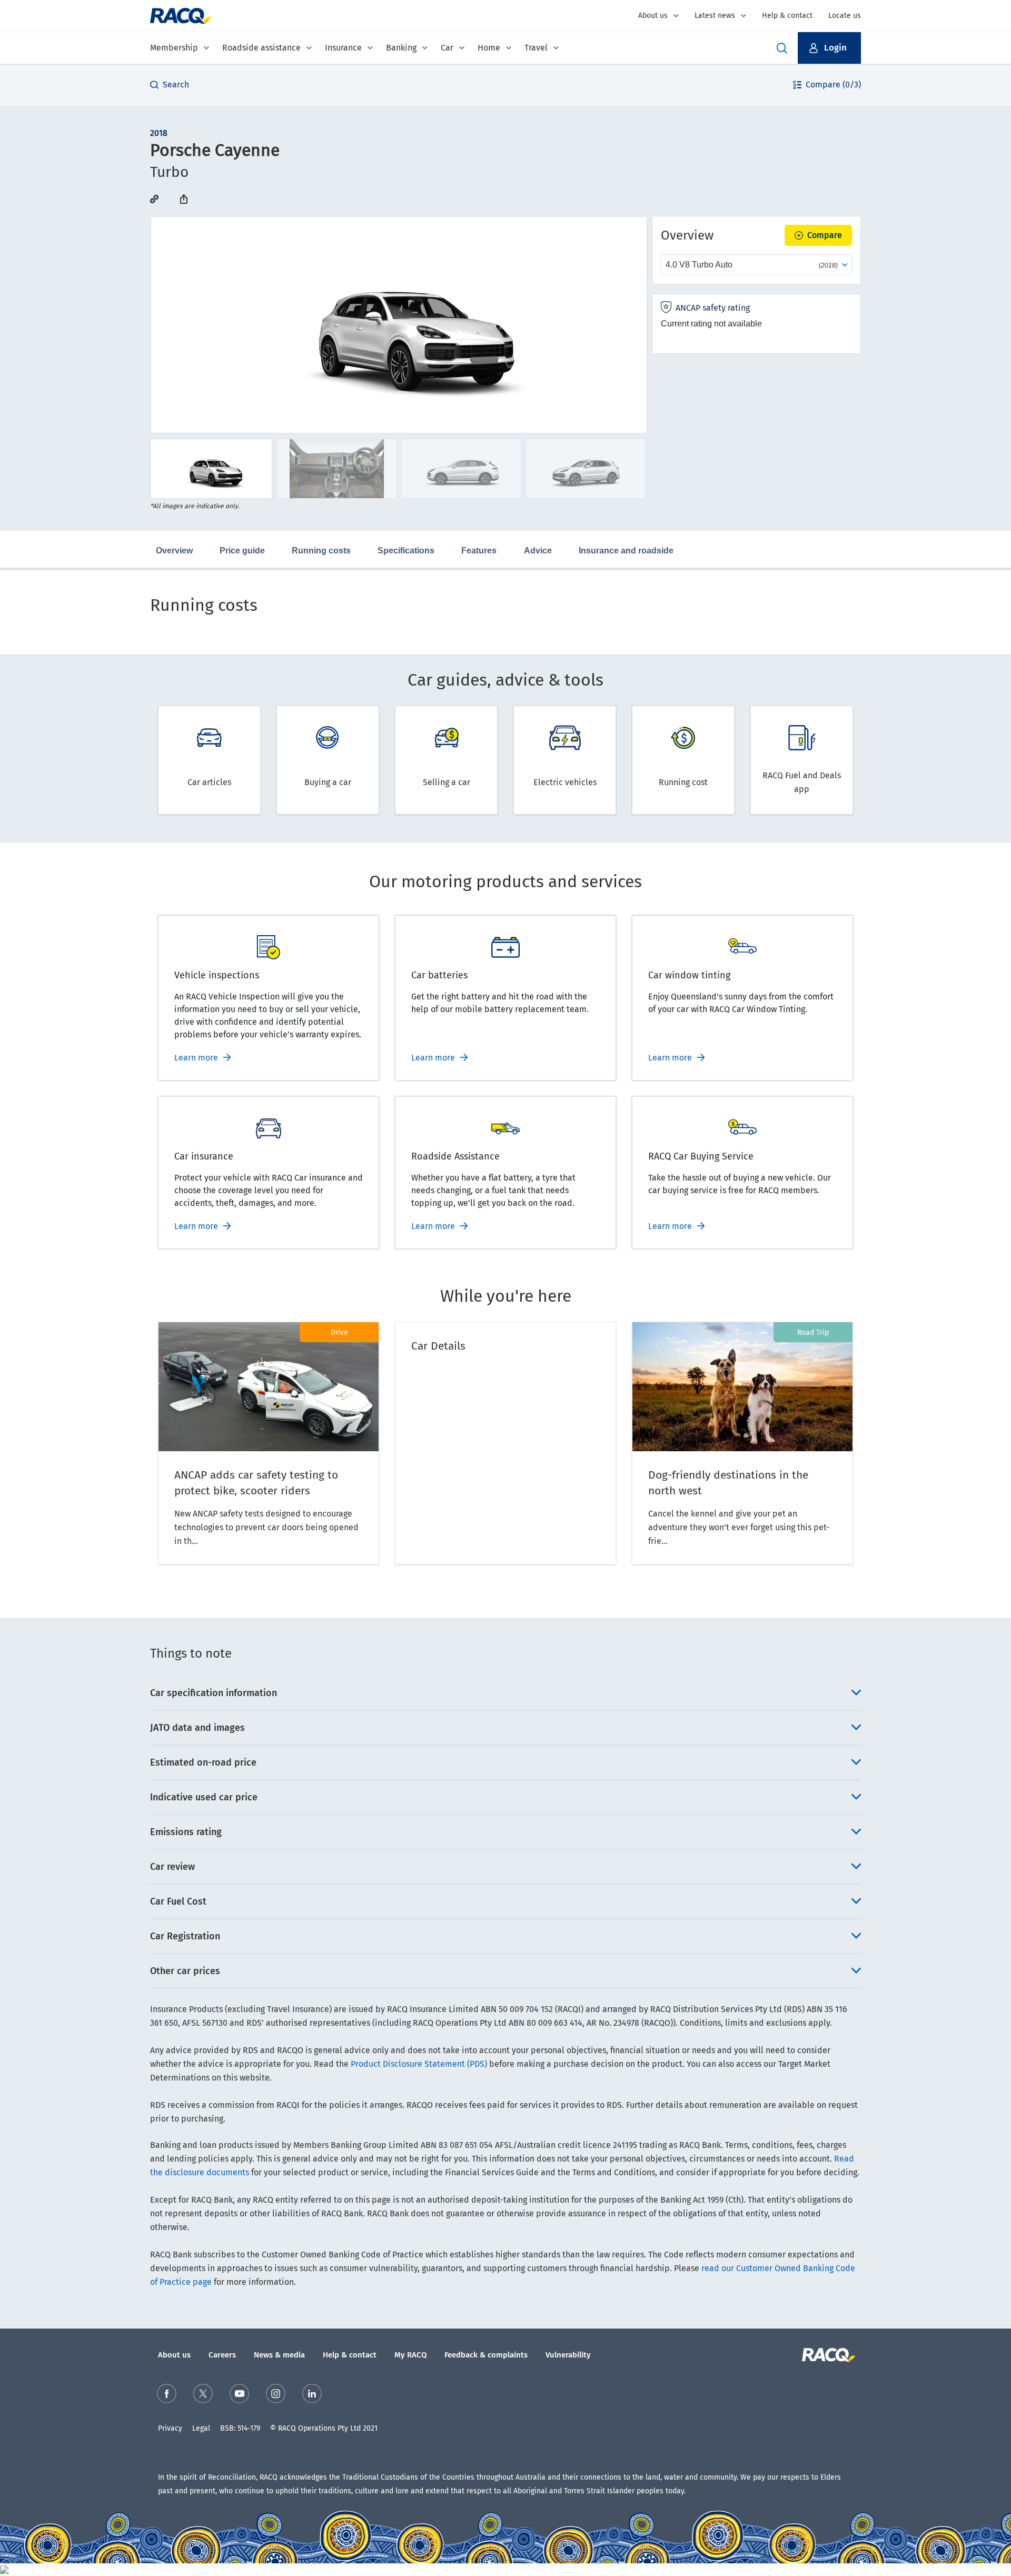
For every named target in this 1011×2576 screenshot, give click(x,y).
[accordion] (506, 1693)
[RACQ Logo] (827, 2355)
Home (489, 48)
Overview (174, 551)
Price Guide (242, 551)
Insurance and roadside (626, 551)
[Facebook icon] (167, 2394)
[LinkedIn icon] (312, 2394)
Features (479, 551)
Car (447, 48)
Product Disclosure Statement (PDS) (419, 2064)
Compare (825, 235)
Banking (401, 48)
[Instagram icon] (276, 2394)
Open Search (782, 48)
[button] (829, 48)
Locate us (845, 16)
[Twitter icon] (203, 2394)
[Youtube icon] (239, 2394)
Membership (174, 48)
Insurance (343, 48)
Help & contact (787, 16)
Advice (538, 551)
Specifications (406, 551)
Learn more (196, 1058)
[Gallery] (399, 325)
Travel (536, 48)
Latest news (715, 16)
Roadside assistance (261, 48)
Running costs (321, 551)
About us (653, 16)
